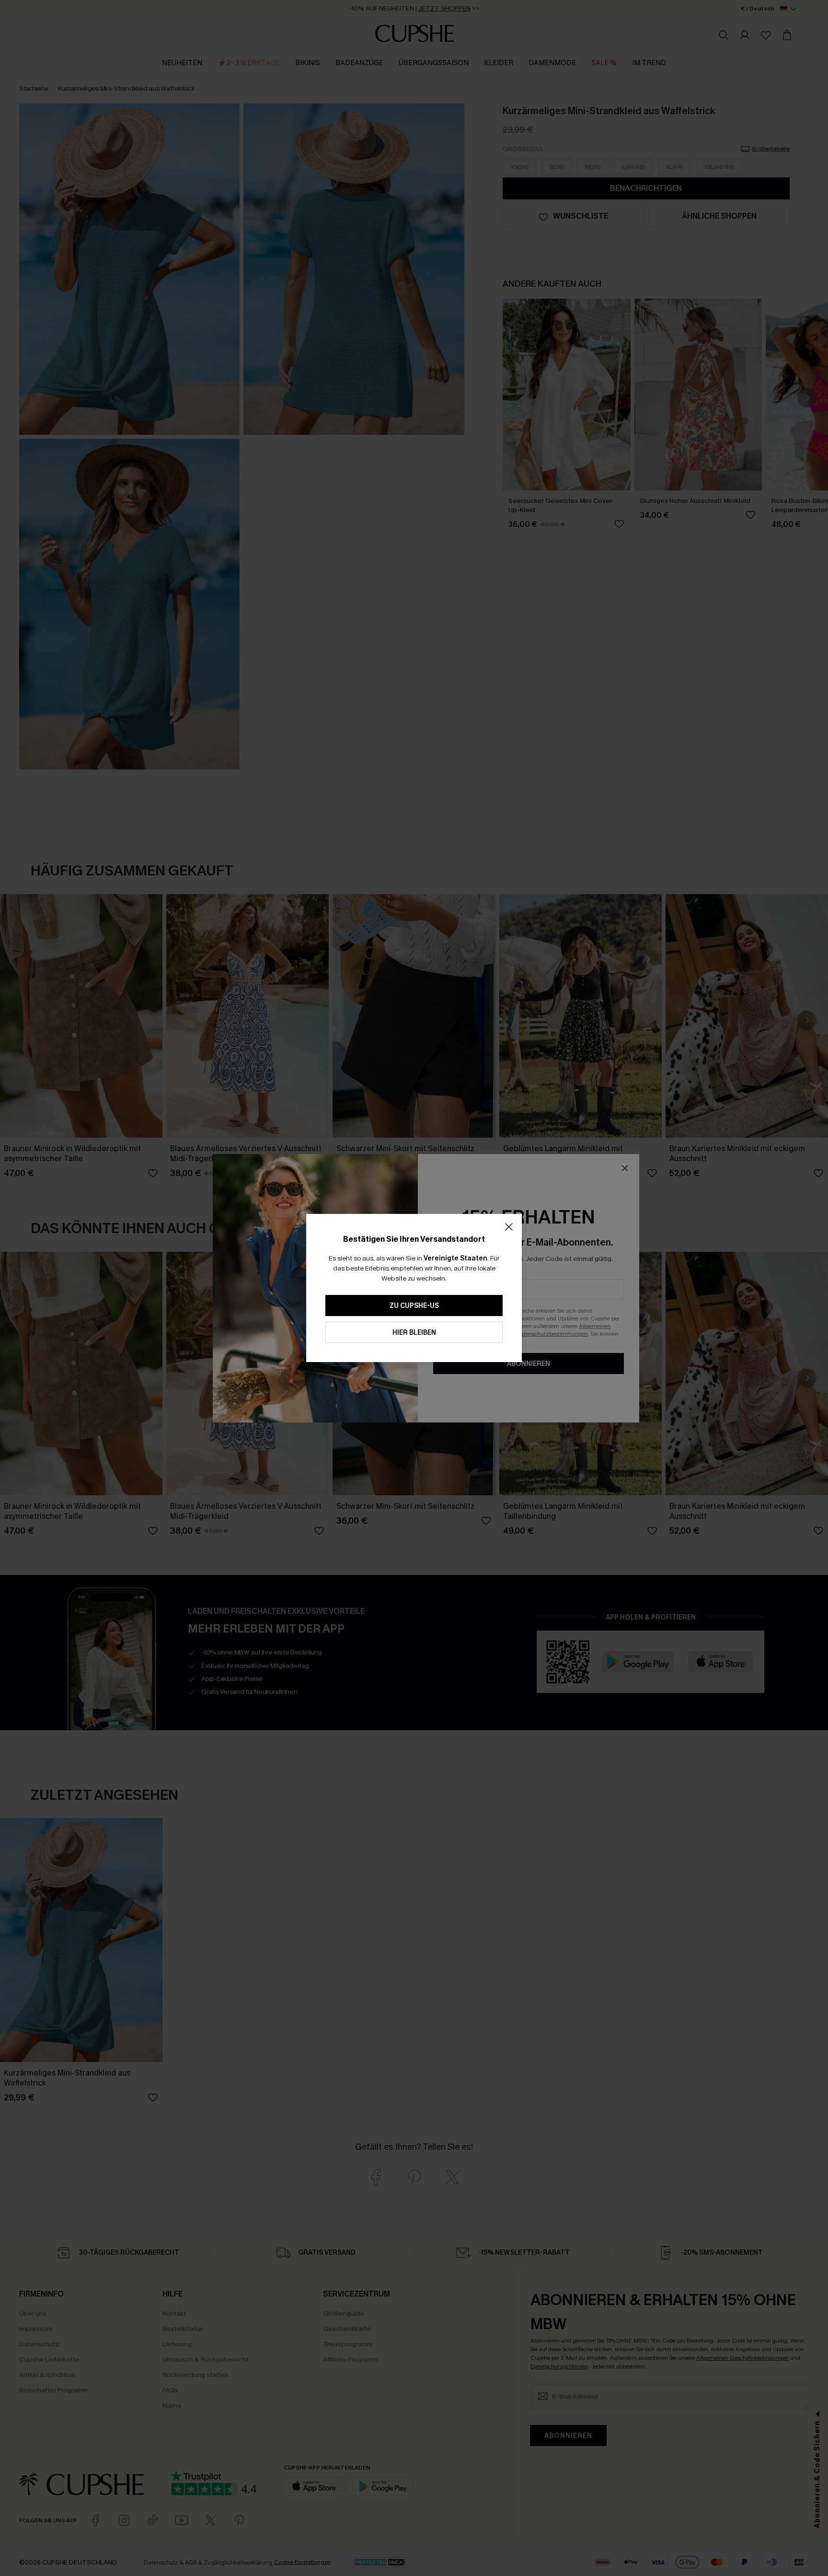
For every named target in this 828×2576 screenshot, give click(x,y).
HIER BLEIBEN (414, 1333)
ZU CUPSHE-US (414, 1306)
